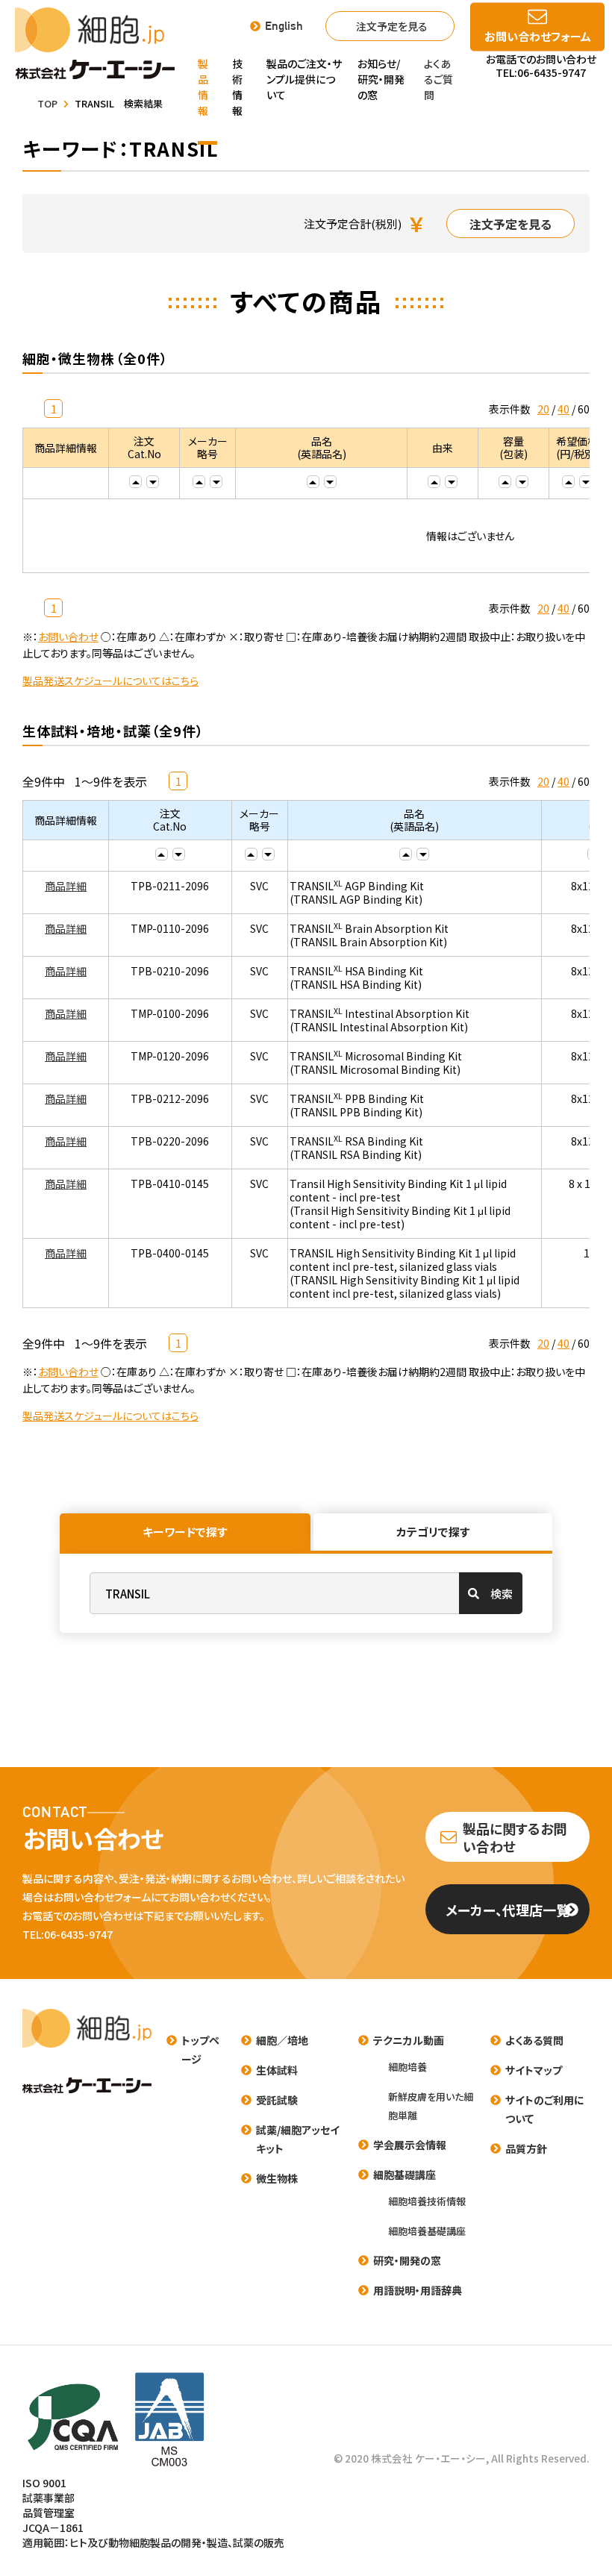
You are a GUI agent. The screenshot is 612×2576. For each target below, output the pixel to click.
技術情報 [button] (237, 87)
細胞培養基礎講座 (427, 2231)
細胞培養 (408, 2067)
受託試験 (277, 2100)
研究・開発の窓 (407, 2260)
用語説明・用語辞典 (418, 2290)
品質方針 (526, 2148)
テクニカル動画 (409, 2040)
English (284, 26)
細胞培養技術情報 (427, 2201)
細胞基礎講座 (405, 2175)
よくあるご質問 (438, 79)
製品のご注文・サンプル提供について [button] (304, 79)
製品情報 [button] (203, 87)
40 (563, 409)
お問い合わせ (68, 637)
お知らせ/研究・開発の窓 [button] (381, 79)
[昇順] (135, 482)
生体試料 (277, 2070)
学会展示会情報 (410, 2145)
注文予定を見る (392, 26)
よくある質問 (534, 2040)
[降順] (153, 482)
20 (543, 409)
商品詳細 (66, 886)
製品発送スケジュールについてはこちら (110, 681)
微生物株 (277, 2178)
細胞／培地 (282, 2040)
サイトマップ (534, 2070)
